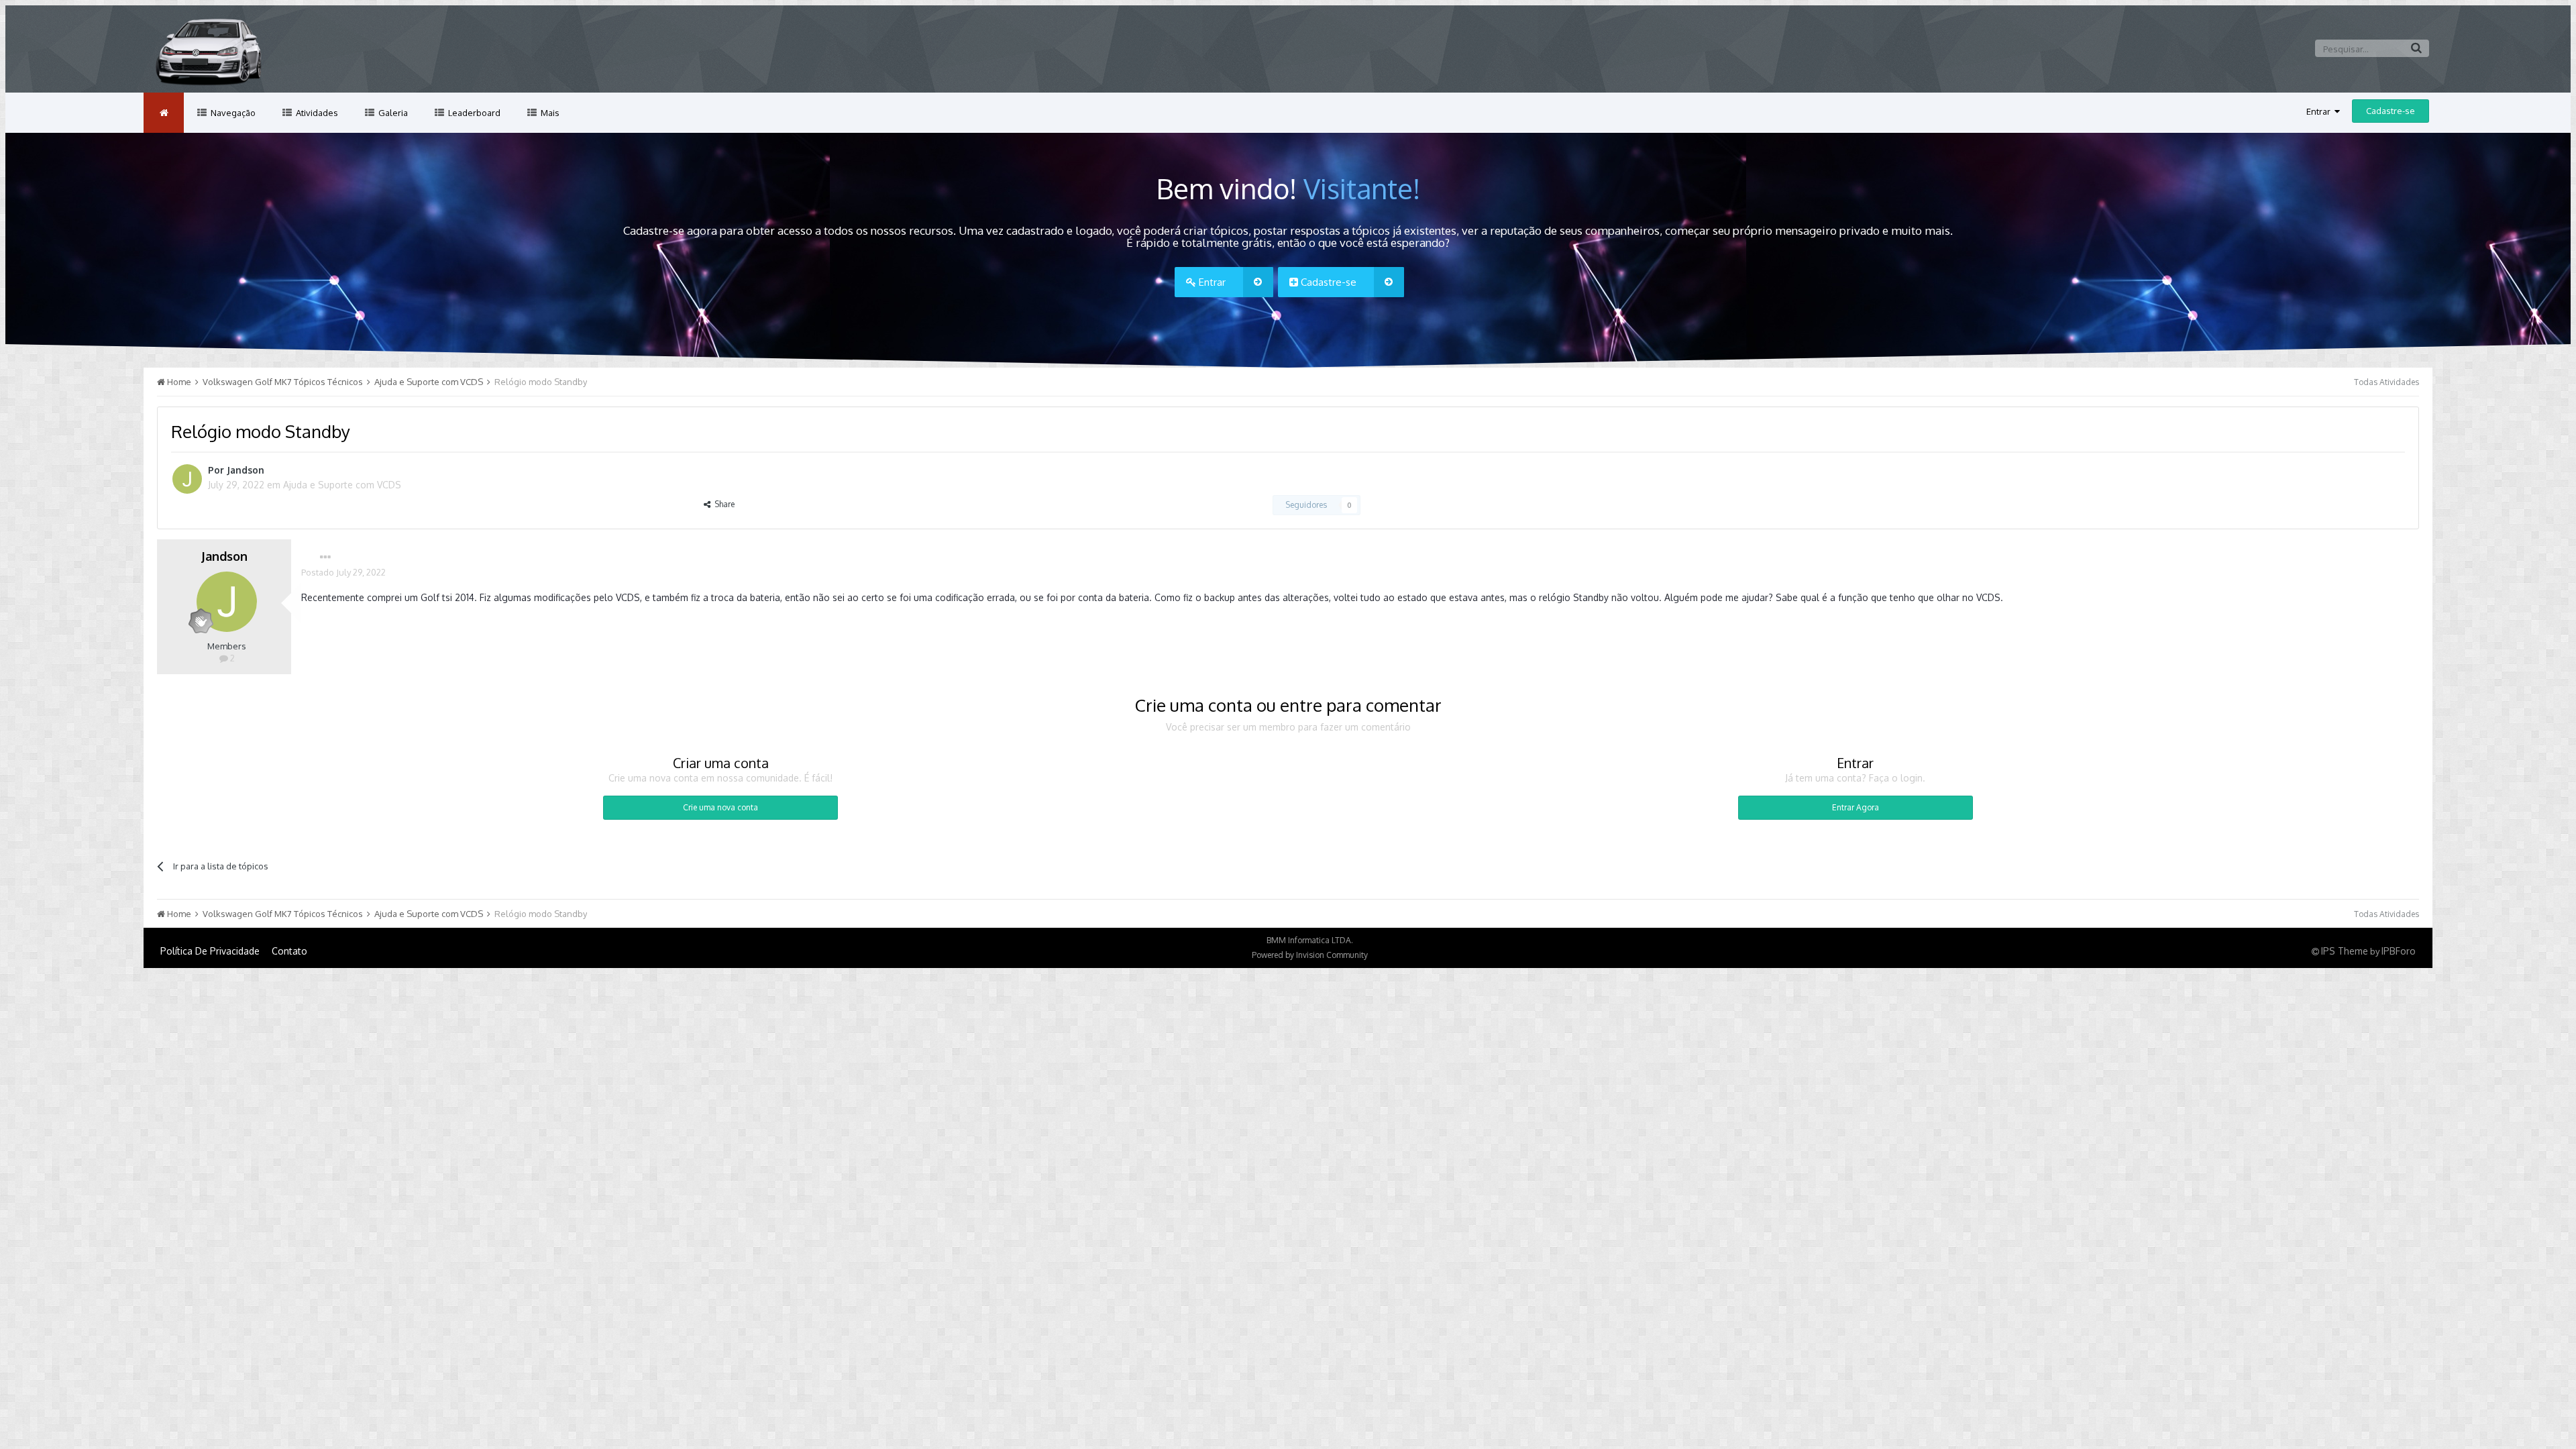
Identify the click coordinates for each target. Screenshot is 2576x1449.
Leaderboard (473, 113)
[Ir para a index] (164, 113)
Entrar (2320, 111)
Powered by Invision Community (1310, 955)
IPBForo (2399, 951)
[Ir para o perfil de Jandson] (187, 479)
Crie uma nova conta (720, 807)
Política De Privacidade (210, 951)
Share (722, 504)
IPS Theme (2345, 951)
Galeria (392, 113)
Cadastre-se (2391, 111)
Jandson (246, 470)
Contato (289, 951)
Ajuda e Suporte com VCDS (342, 485)
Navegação (232, 113)
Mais (549, 113)
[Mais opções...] (325, 557)
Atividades (316, 113)
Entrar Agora (1856, 807)
